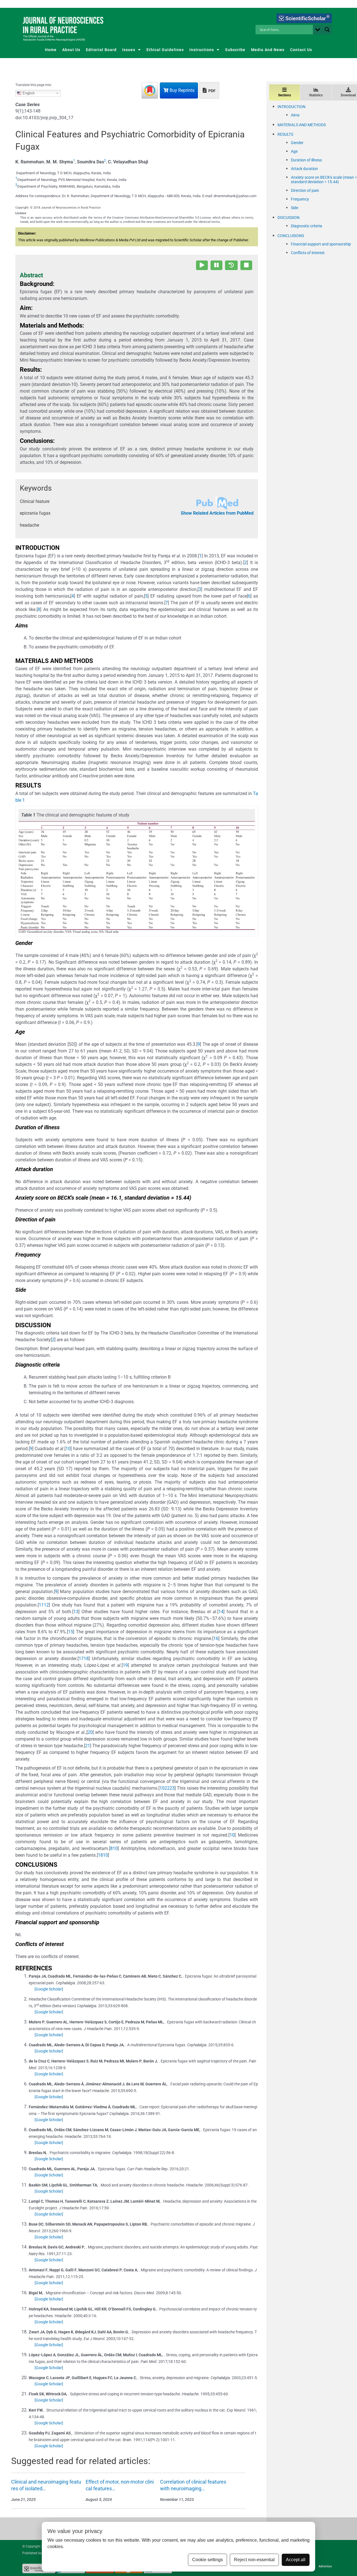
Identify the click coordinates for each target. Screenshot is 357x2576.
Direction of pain (305, 190)
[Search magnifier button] (327, 30)
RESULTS (285, 134)
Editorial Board (101, 50)
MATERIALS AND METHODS (302, 125)
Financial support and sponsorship (321, 244)
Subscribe (235, 50)
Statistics (316, 95)
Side (295, 208)
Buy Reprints (181, 90)
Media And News (268, 50)
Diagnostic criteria (307, 226)
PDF (212, 91)
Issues (129, 50)
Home (51, 50)
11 (41, 1605)
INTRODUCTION (291, 107)
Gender (297, 143)
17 (81, 1659)
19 (125, 1665)
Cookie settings (208, 2560)
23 (172, 1788)
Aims (295, 115)
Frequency (300, 199)
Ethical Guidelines (165, 50)
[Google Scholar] (49, 1989)
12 (46, 1605)
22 (167, 1788)
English (28, 93)
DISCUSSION (289, 218)
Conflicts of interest (308, 253)
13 (76, 1612)
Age (294, 151)
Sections (284, 95)
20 (90, 1732)
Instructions (202, 50)
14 (221, 1612)
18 (86, 1659)
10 (68, 1449)
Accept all (296, 2560)
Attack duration (304, 169)
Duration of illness (306, 160)
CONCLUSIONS (291, 236)
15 (71, 1632)
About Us (71, 50)
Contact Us (301, 50)
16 (216, 1638)
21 (88, 1746)
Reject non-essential (254, 2560)
